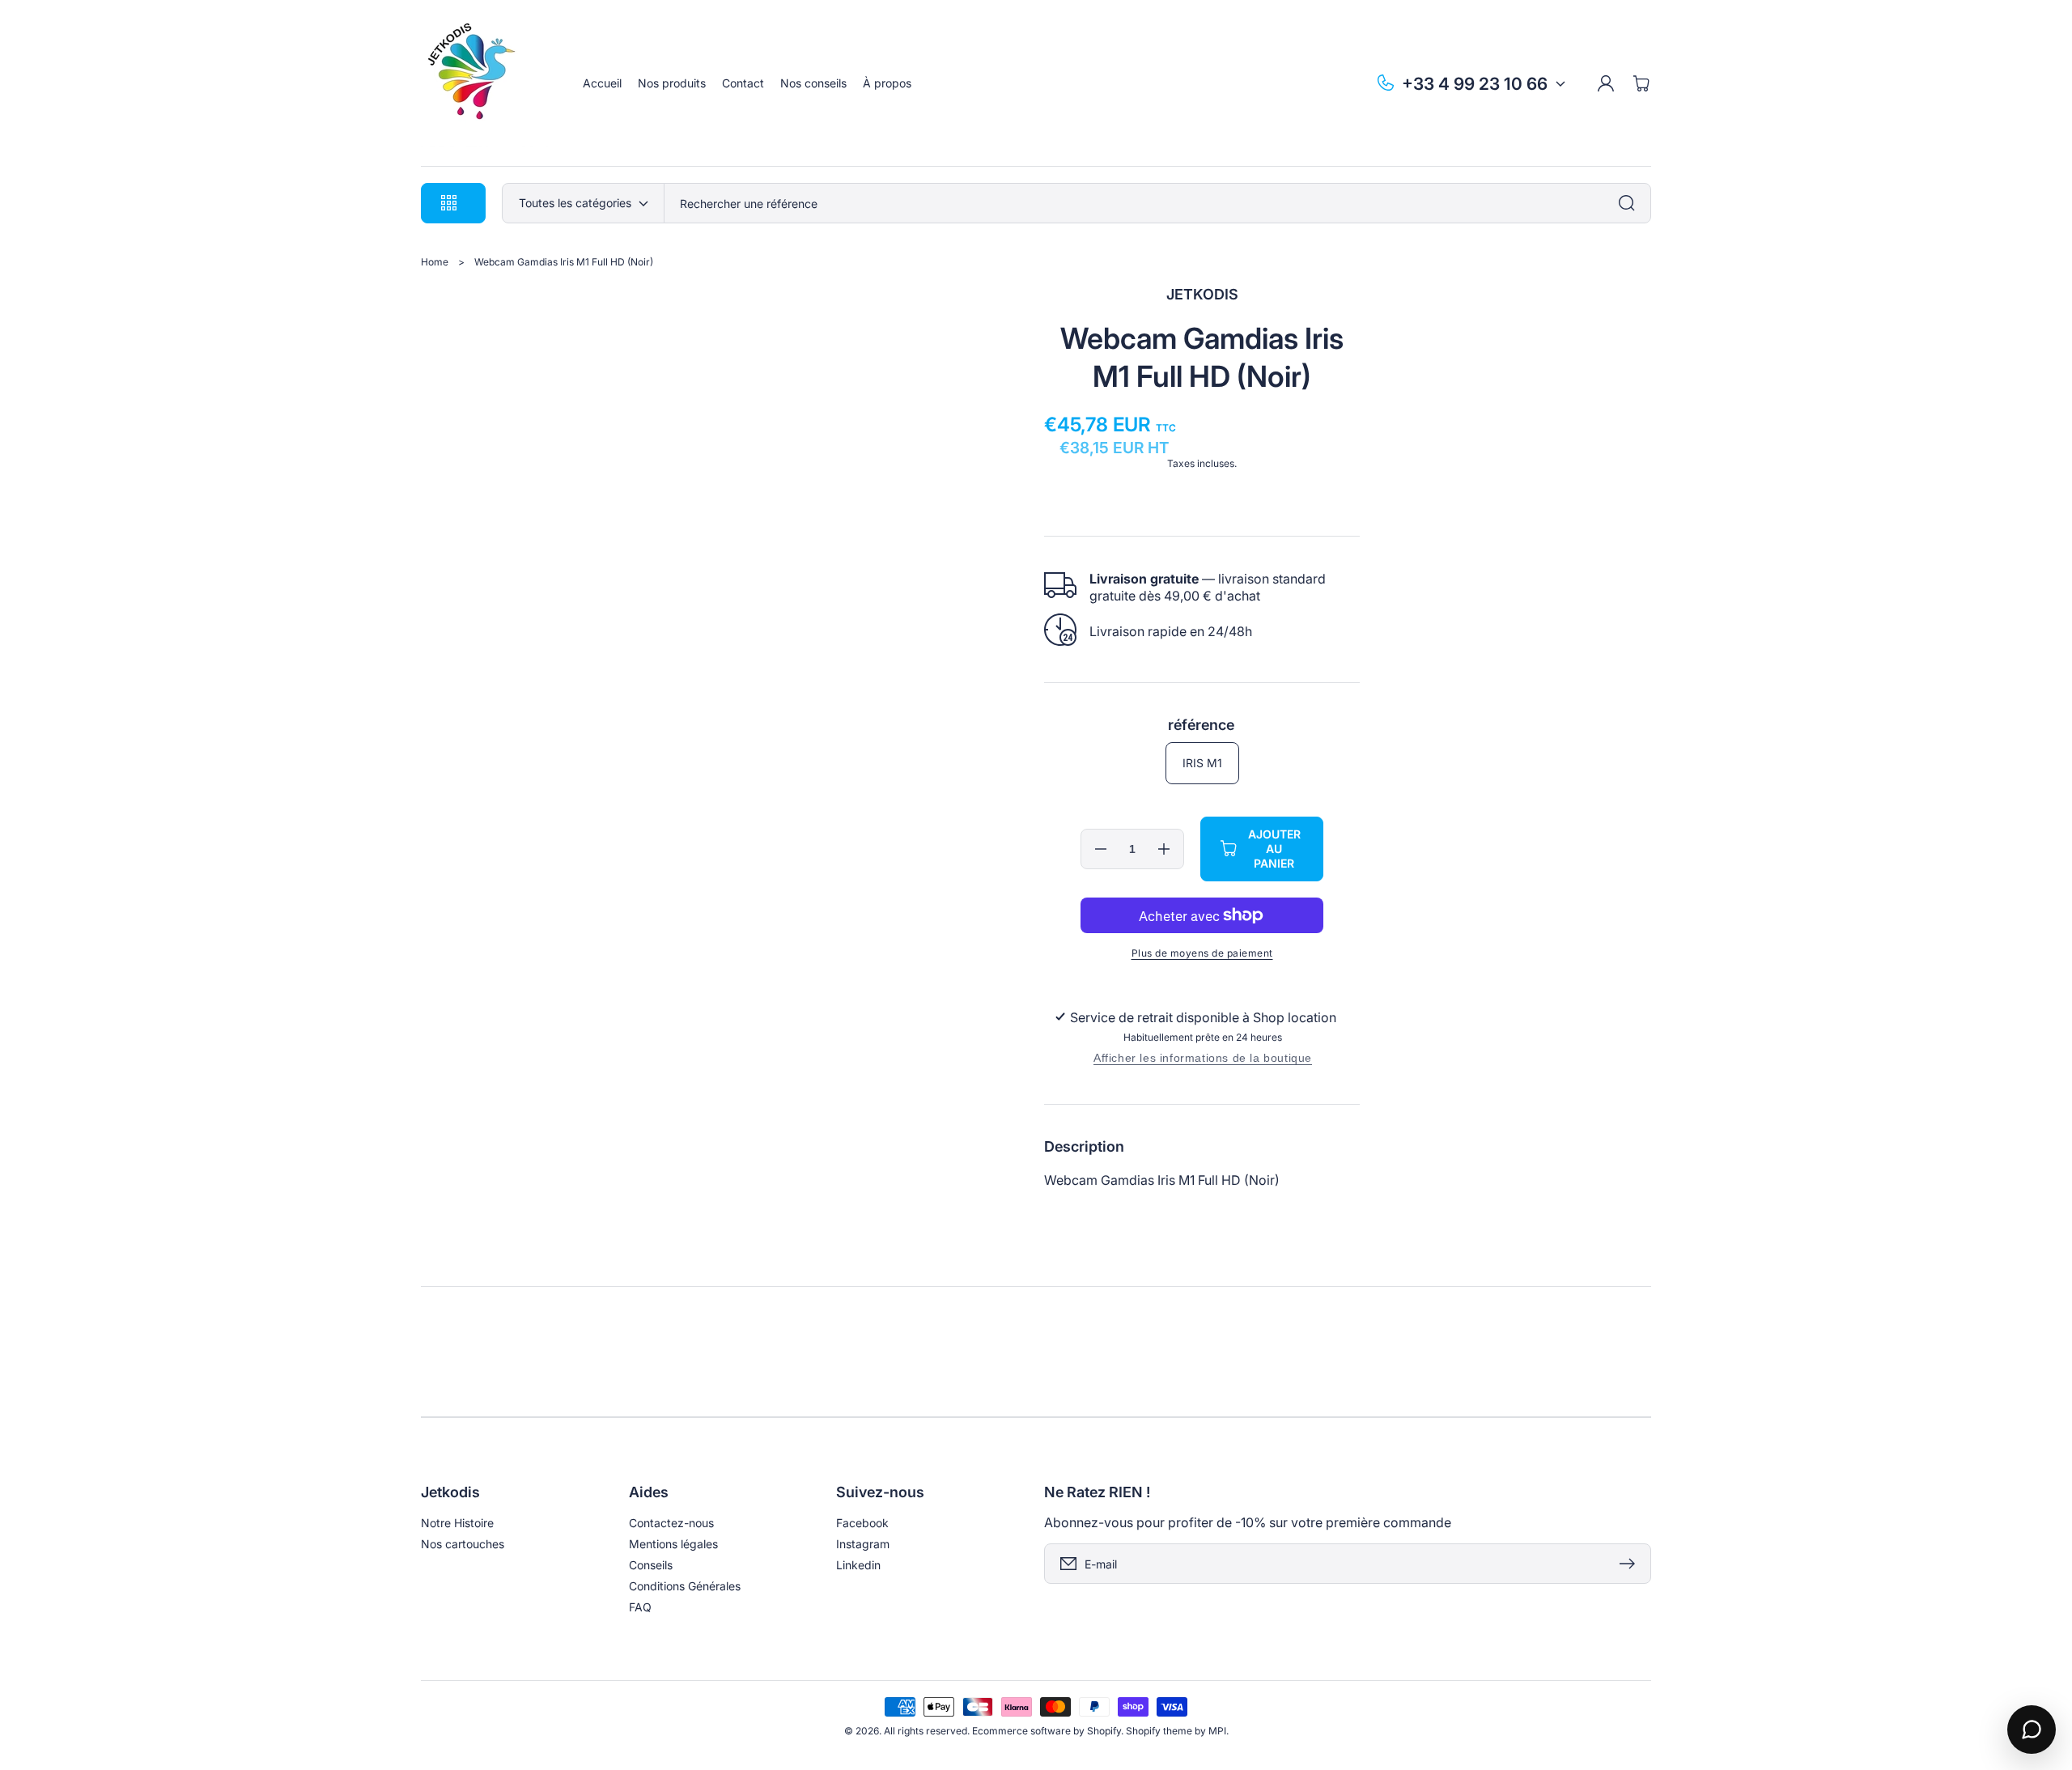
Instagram (863, 1544)
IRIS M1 (1202, 763)
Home (435, 262)
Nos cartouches (463, 1544)
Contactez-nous (671, 1523)
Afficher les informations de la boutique (1203, 1058)
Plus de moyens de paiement (1202, 953)
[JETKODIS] (486, 83)
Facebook (862, 1523)
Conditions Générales (685, 1586)
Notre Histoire (457, 1523)
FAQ (640, 1607)
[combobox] (1157, 203)
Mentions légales (673, 1544)
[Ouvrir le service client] (2032, 1730)
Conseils (651, 1565)
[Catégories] (1631, 203)
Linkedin (858, 1565)
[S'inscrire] (1631, 1564)
